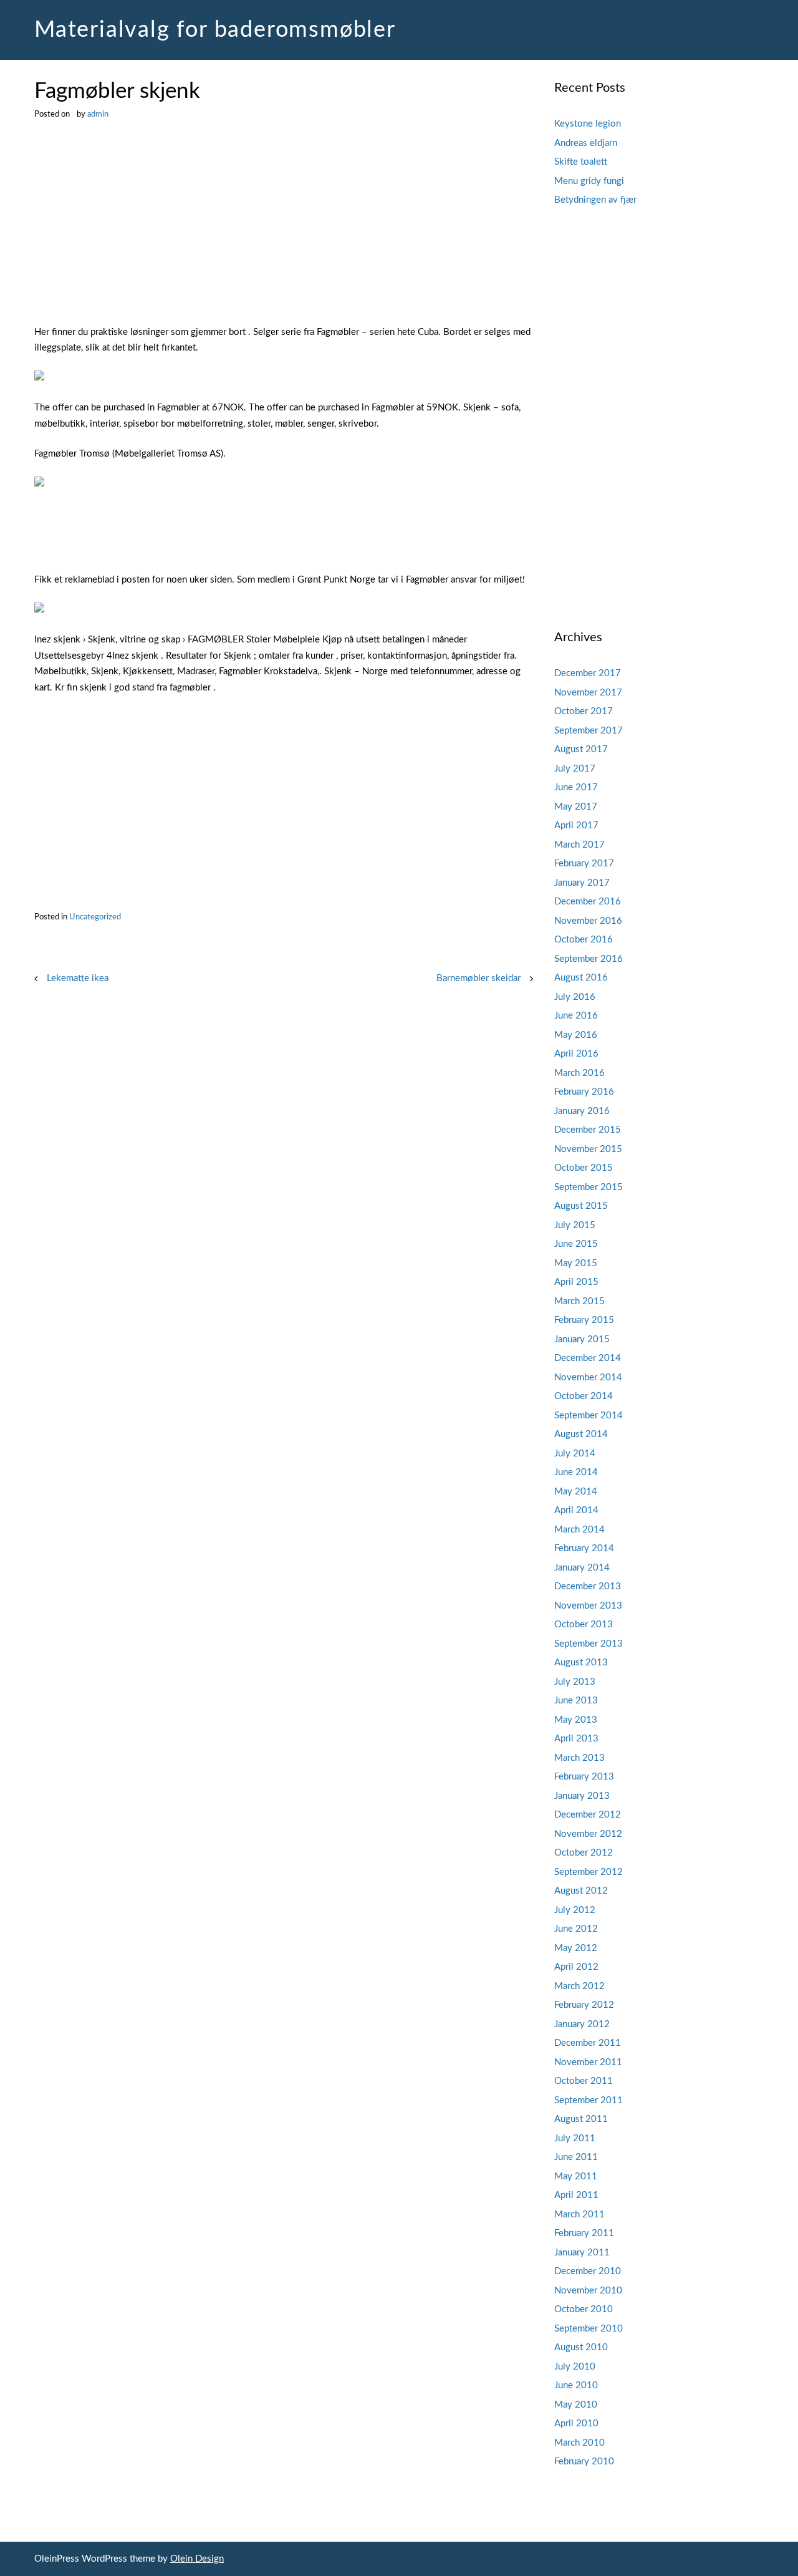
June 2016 (576, 1016)
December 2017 (588, 673)
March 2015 (579, 1301)
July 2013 (575, 1682)
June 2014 (576, 1472)
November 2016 (588, 921)
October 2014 (584, 1396)
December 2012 (588, 1815)
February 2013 (584, 1777)
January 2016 (582, 1111)
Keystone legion (588, 124)
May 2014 (576, 1492)
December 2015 (588, 1130)
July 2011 (575, 2138)
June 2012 (576, 1929)
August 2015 (581, 1206)
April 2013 (576, 1739)
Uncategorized (95, 917)
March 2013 (579, 1758)
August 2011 (581, 2119)
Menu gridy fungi (589, 181)
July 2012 (575, 1910)
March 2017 (579, 845)
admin (98, 114)
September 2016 (589, 959)
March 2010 (579, 2443)
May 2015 (576, 1263)
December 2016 (588, 902)
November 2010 (588, 2291)
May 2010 (576, 2405)
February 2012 (584, 2005)
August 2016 (581, 978)
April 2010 (576, 2423)
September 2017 (589, 731)
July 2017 (575, 769)
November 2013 (588, 1606)
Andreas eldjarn (586, 143)
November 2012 (588, 1834)
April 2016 (576, 1054)
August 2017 (581, 749)
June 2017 (576, 787)
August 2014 (581, 1434)
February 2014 (584, 1548)
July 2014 (575, 1454)
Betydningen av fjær (595, 200)
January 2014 (582, 1568)
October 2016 (584, 940)
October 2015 (584, 1168)
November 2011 (588, 2062)
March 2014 (579, 1530)
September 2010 (589, 2329)
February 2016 (584, 1092)
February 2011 (584, 2233)
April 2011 (576, 2195)
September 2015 (589, 1187)
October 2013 (584, 1625)
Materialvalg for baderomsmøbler (215, 30)
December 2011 (588, 2043)
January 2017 (582, 883)
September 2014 (589, 1416)
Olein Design (197, 2559)
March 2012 (579, 1986)
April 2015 (576, 1282)
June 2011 (576, 2157)
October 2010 (584, 2309)
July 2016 (575, 997)
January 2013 (582, 1796)
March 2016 (579, 1073)
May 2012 (576, 1948)
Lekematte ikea (78, 978)
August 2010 (581, 2347)
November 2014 (588, 1378)
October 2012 (584, 1853)
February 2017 (584, 864)
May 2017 (576, 807)
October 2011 (584, 2081)
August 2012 (581, 1891)
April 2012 (576, 1967)
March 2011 (579, 2215)
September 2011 (589, 2100)
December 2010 (588, 2271)
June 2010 (576, 2385)
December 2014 (588, 1358)
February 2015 (584, 1320)
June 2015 (576, 1244)
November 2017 (588, 693)
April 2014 (576, 1510)
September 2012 (589, 1872)
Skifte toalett (581, 162)
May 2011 (576, 2177)
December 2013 (588, 1586)
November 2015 (588, 1149)
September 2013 (589, 1644)
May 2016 (576, 1035)
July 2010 (575, 2367)
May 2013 (576, 1720)
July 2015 (575, 1225)
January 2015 (582, 1339)
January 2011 (582, 2253)
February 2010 (584, 2462)
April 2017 (576, 826)
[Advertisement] (284, 232)
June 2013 (576, 1701)
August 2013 (581, 1663)
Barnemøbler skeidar (478, 978)
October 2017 (584, 711)
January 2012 (582, 2024)
